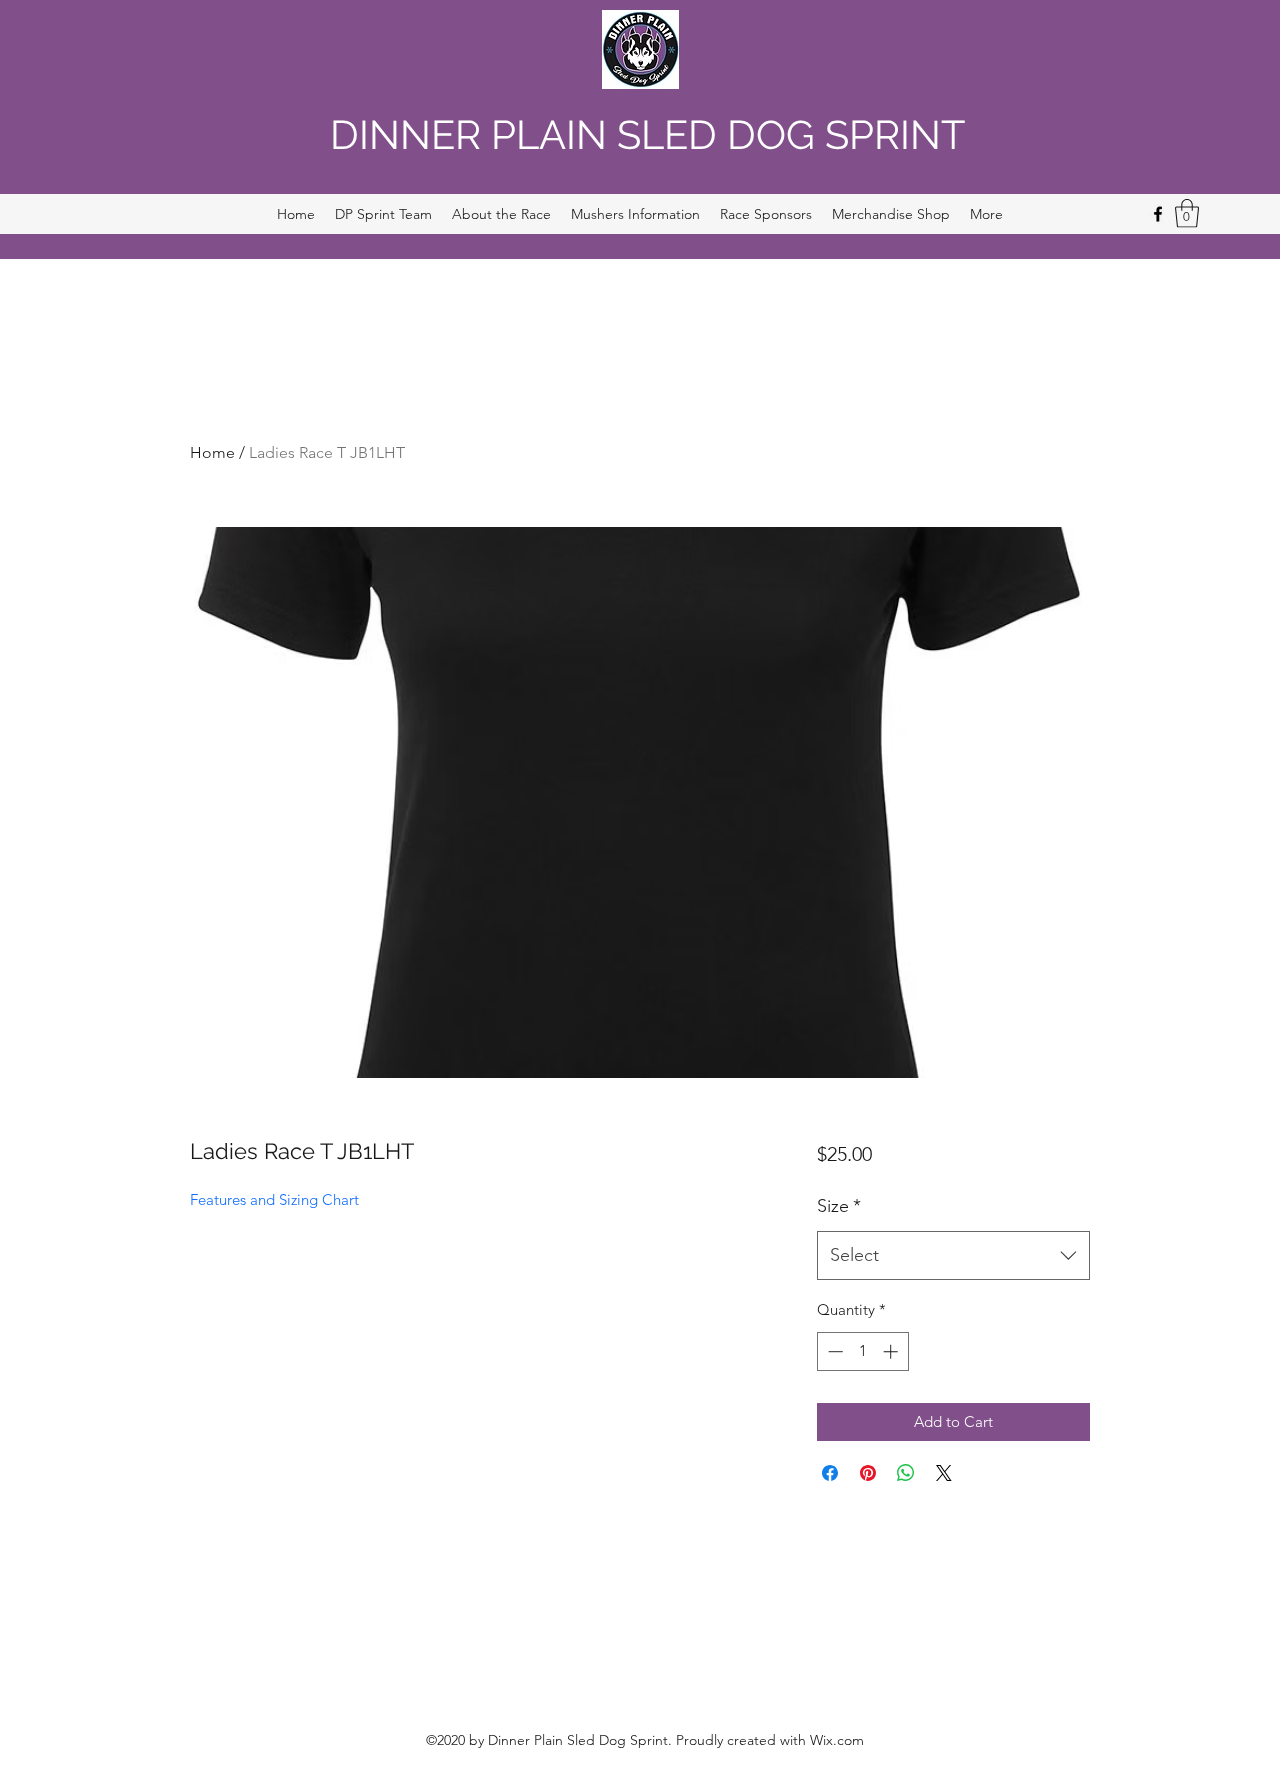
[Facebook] (1158, 214)
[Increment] (892, 1351)
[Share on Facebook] (830, 1473)
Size (839, 1206)
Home (212, 452)
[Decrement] (833, 1351)
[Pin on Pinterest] (868, 1473)
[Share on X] (944, 1473)
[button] (1187, 213)
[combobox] (953, 1256)
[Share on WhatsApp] (906, 1473)
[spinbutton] (862, 1351)
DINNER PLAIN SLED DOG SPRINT (647, 134)
